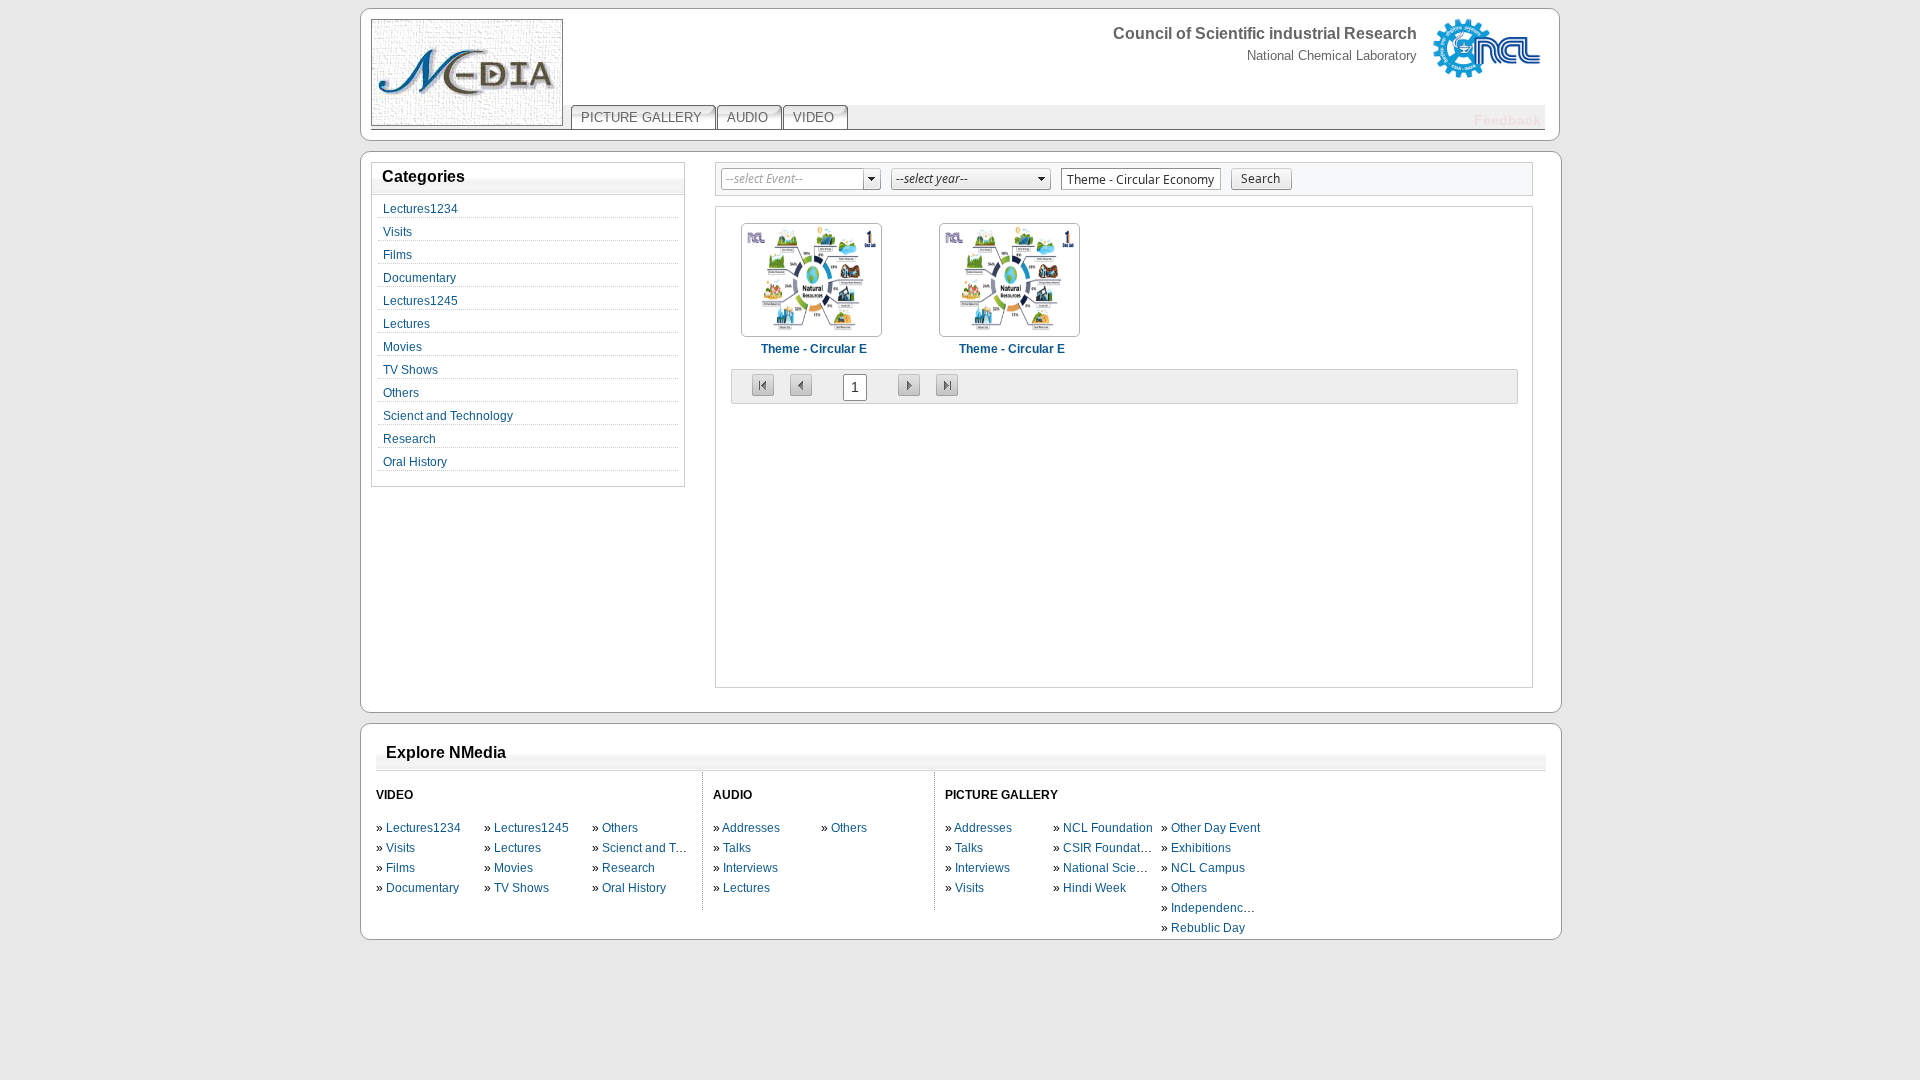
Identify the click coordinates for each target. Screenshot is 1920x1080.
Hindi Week (1094, 888)
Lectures (406, 324)
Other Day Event (1215, 828)
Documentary (419, 278)
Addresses (751, 828)
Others (401, 393)
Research (409, 439)
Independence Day (1223, 908)
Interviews (750, 868)
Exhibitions (1201, 848)
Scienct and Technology (448, 416)
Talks (737, 848)
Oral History (415, 462)
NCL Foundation (1108, 828)
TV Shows (410, 370)
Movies (402, 347)
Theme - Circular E (814, 349)
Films (397, 255)
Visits (397, 232)
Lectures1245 (420, 301)
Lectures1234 (420, 209)
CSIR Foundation (1110, 848)
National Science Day (1122, 868)
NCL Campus (1208, 868)
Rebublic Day (1208, 928)
